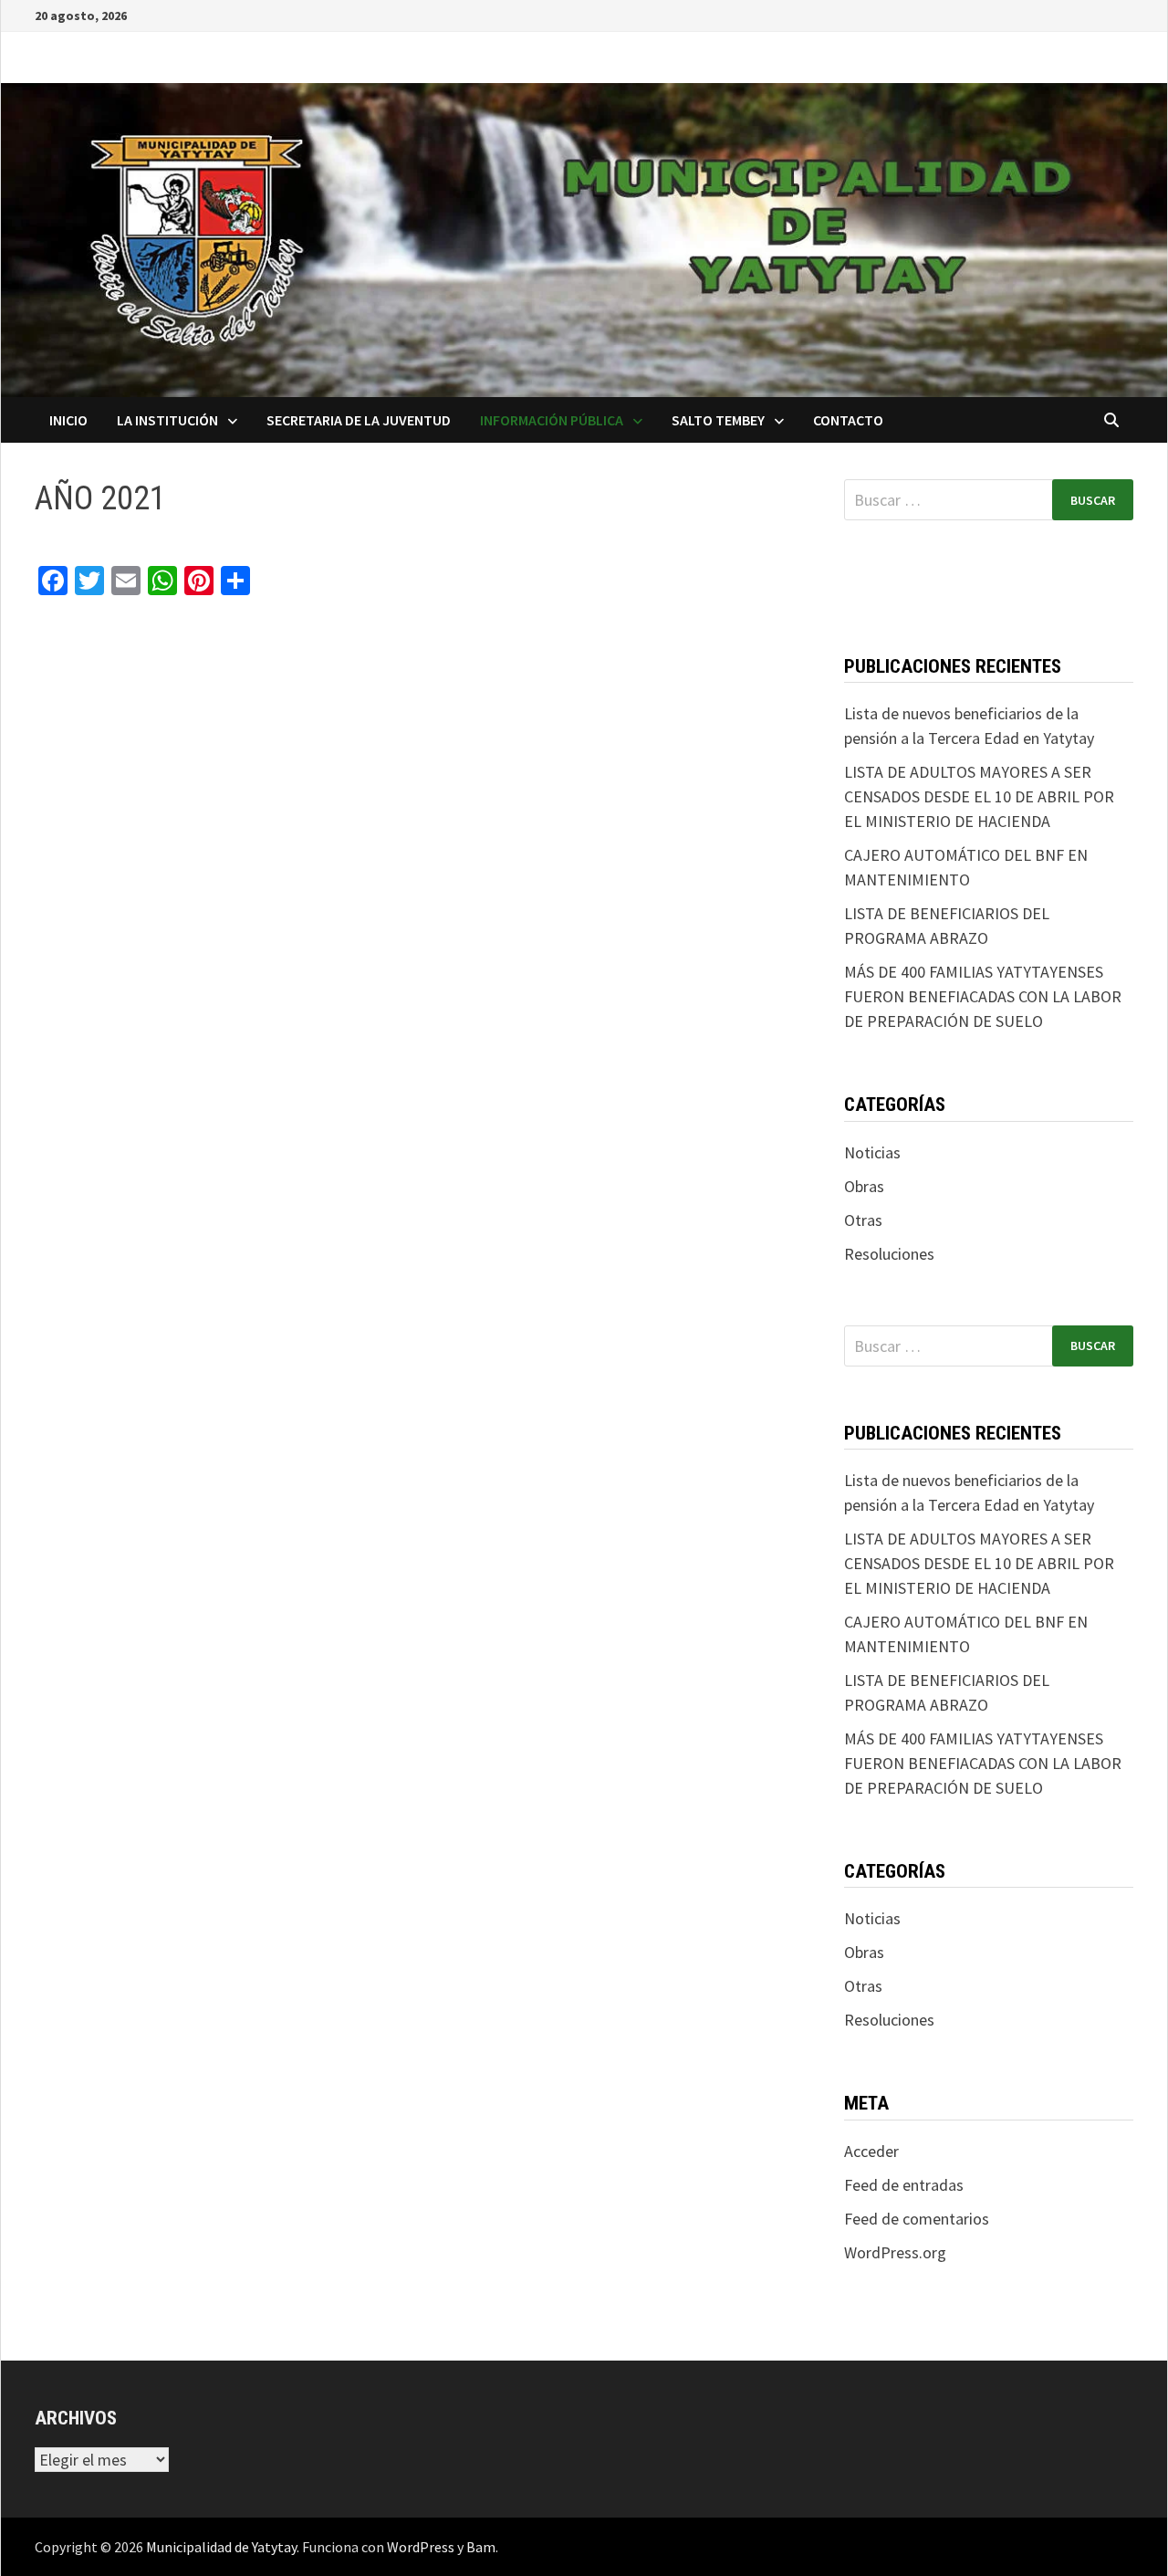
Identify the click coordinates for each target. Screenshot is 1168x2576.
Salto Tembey (718, 420)
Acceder (871, 2151)
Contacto (848, 420)
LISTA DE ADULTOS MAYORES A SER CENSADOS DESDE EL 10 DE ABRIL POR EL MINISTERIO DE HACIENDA (979, 796)
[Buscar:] (989, 500)
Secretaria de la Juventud (359, 420)
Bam (481, 2547)
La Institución (167, 420)
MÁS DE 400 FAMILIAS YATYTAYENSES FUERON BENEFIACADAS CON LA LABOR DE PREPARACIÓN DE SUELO (983, 996)
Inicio (68, 420)
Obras (864, 1186)
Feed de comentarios (917, 2219)
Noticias (872, 1152)
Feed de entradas (904, 2185)
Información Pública (552, 420)
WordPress (421, 2547)
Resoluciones (889, 1254)
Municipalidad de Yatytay (221, 2547)
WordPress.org (895, 2252)
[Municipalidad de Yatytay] (584, 238)
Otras (863, 1220)
